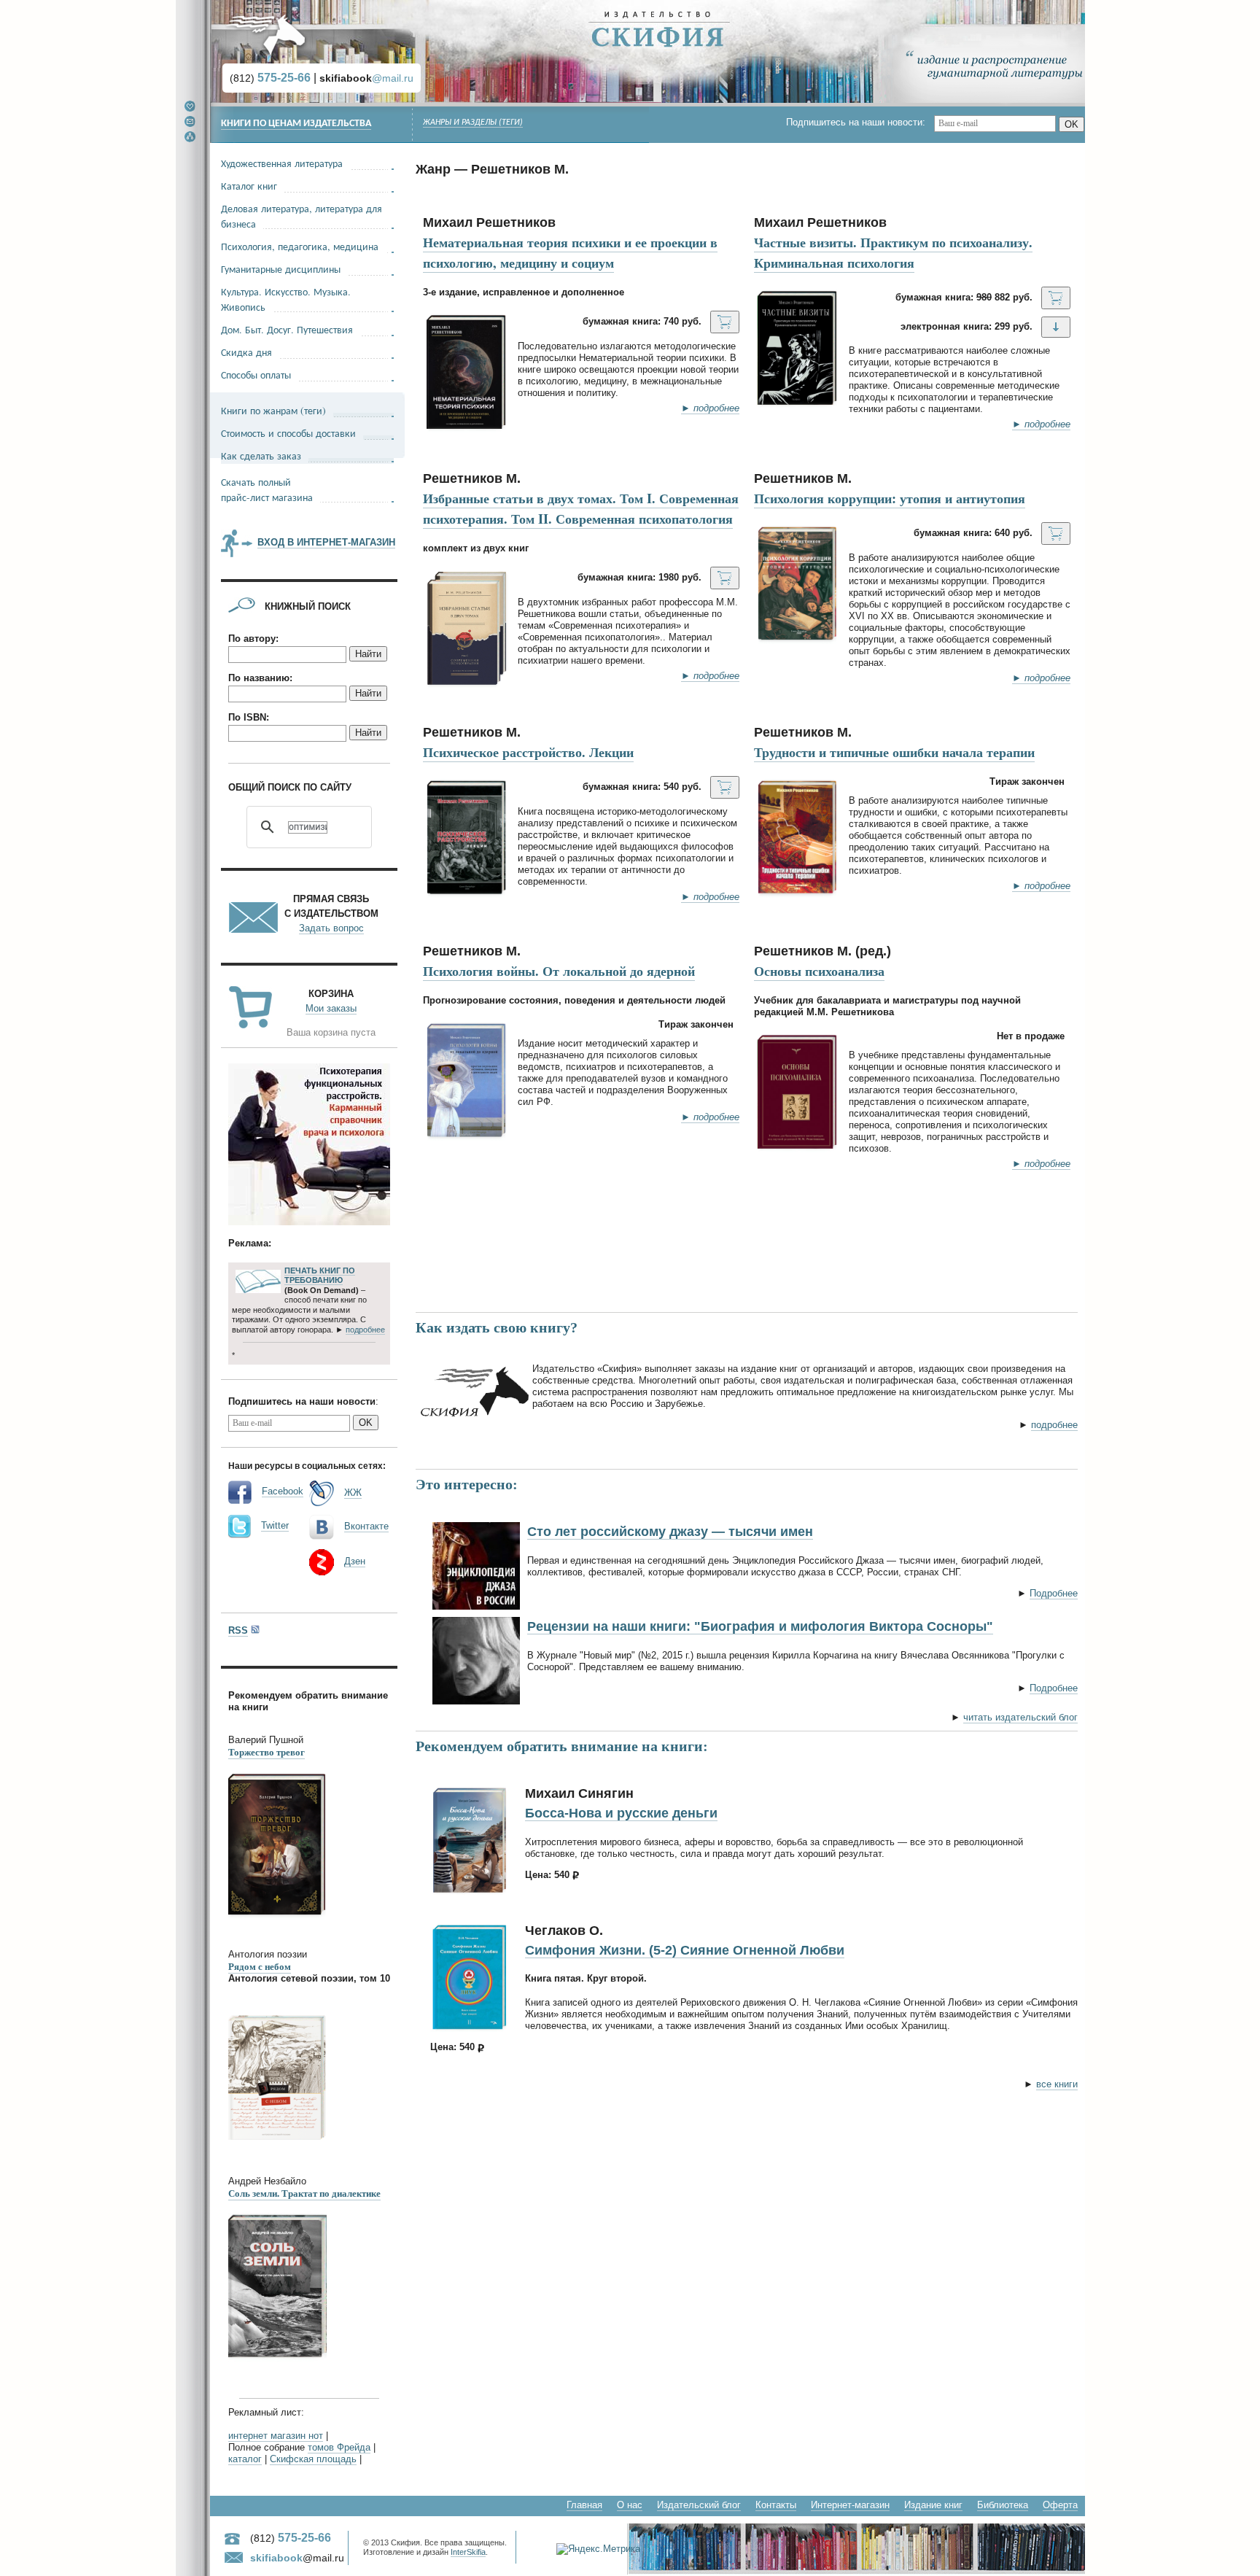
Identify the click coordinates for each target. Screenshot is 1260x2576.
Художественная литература (282, 163)
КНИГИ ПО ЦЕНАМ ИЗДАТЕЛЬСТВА (296, 124)
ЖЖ (353, 1493)
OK (1072, 124)
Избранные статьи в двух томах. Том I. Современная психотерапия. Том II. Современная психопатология (581, 508)
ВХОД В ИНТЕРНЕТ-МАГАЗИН (326, 542)
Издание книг (933, 2505)
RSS (238, 1630)
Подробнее (1054, 1593)
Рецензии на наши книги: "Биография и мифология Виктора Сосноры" (760, 1626)
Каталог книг (249, 186)
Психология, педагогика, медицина (300, 246)
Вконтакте (366, 1526)
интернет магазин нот (276, 2436)
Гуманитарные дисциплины (281, 269)
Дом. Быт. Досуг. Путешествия (287, 329)
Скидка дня (246, 352)
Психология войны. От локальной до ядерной (559, 971)
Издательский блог (699, 2505)
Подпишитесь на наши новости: (860, 122)
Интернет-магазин (850, 2505)
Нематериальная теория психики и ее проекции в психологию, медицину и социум (570, 252)
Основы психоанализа (819, 971)
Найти (368, 654)
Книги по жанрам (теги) (273, 410)
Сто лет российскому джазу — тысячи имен (670, 1532)
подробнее (1054, 1425)
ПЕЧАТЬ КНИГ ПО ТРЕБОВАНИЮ (320, 1276)
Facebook (283, 1491)
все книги (1057, 2084)
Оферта (1060, 2505)
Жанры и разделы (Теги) (473, 123)
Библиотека (1003, 2505)
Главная (584, 2505)
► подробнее (710, 408)
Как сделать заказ (261, 455)
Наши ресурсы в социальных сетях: (307, 1465)
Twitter (275, 1525)
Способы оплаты (256, 375)
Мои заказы (331, 1008)
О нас (630, 2505)
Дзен (355, 1561)
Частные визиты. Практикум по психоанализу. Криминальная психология (893, 252)
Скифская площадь (313, 2459)
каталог (245, 2459)
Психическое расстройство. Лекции (528, 752)
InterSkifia (468, 2552)
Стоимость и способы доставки (288, 433)
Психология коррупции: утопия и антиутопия (890, 498)
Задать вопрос (331, 928)
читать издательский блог (1020, 1717)
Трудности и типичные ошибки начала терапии (894, 752)
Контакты (776, 2505)
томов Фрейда (339, 2447)
